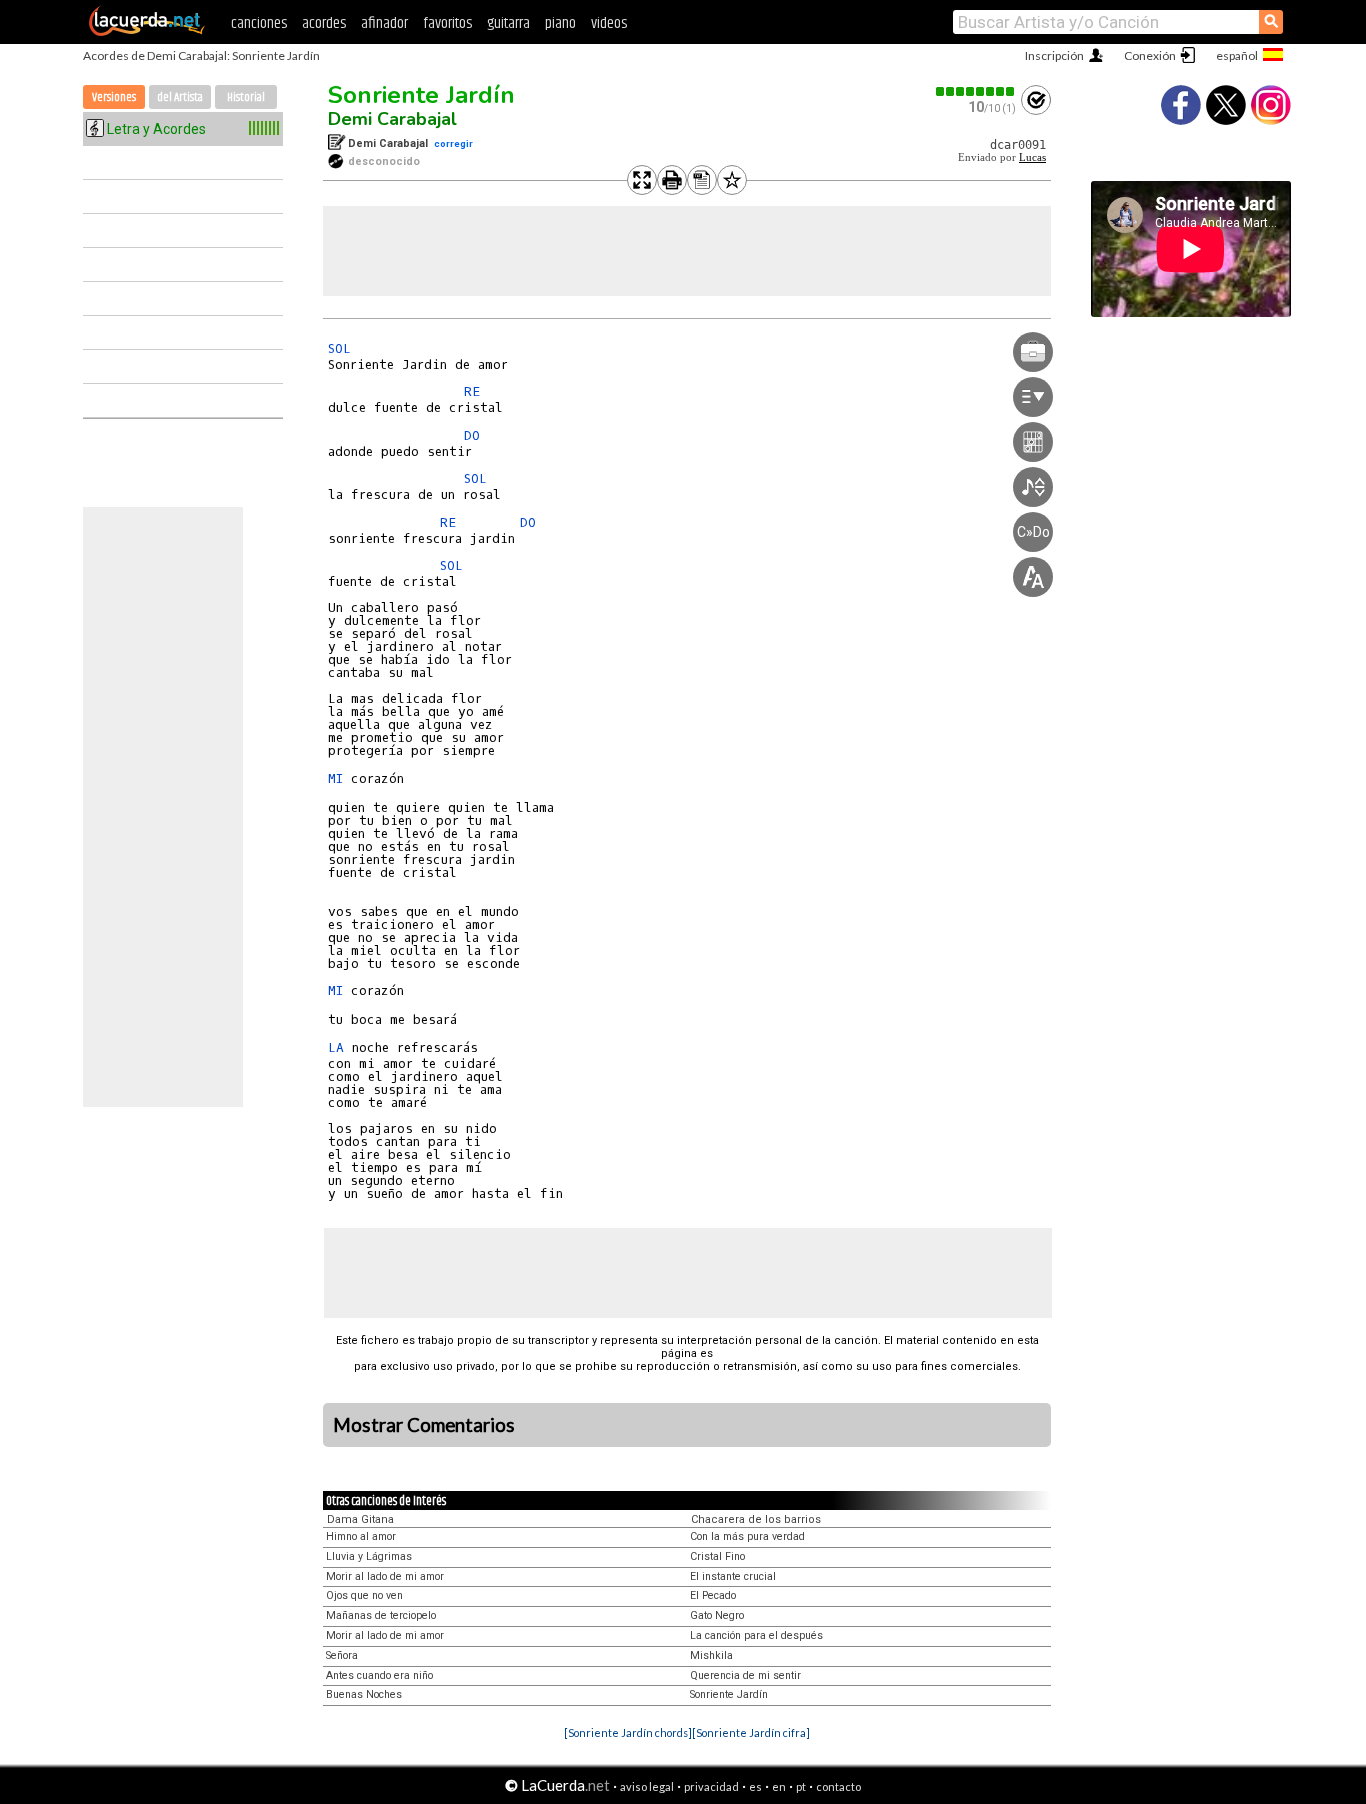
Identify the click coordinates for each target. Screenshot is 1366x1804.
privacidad (711, 1786)
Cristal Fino (717, 1556)
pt (801, 1786)
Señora (342, 1655)
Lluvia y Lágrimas (369, 1556)
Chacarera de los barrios (756, 1519)
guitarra (508, 23)
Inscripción (1054, 55)
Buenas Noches (364, 1694)
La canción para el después (756, 1635)
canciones (259, 23)
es (755, 1786)
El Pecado (713, 1595)
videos (609, 23)
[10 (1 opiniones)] (976, 91)
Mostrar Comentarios (424, 1425)
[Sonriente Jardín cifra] (751, 1732)
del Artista (180, 97)
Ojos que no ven (364, 1595)
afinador (384, 23)
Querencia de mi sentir (745, 1675)
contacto (838, 1786)
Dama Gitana (360, 1519)
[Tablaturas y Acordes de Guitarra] (147, 32)
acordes (324, 23)
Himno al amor (361, 1536)
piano (560, 23)
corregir (453, 143)
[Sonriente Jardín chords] (628, 1732)
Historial (246, 97)
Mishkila (711, 1655)
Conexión (1150, 55)
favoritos (447, 23)
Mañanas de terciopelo (381, 1615)
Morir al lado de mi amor (385, 1576)
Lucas (1032, 157)
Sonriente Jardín (421, 95)
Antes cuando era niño (379, 1675)
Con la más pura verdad (747, 1536)
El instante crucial (733, 1576)
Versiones (114, 97)
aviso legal (647, 1786)
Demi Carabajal (392, 119)
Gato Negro (717, 1615)
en (779, 1786)
